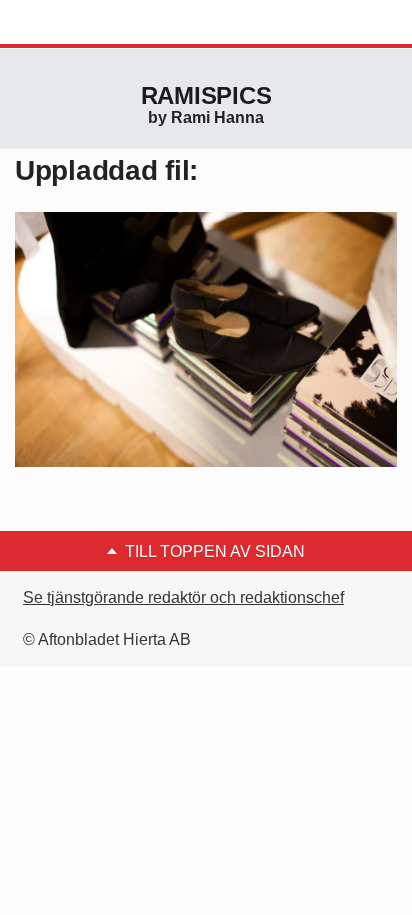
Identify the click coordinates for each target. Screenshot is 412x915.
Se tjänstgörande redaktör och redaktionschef (183, 597)
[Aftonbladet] (90, 23)
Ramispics (206, 95)
